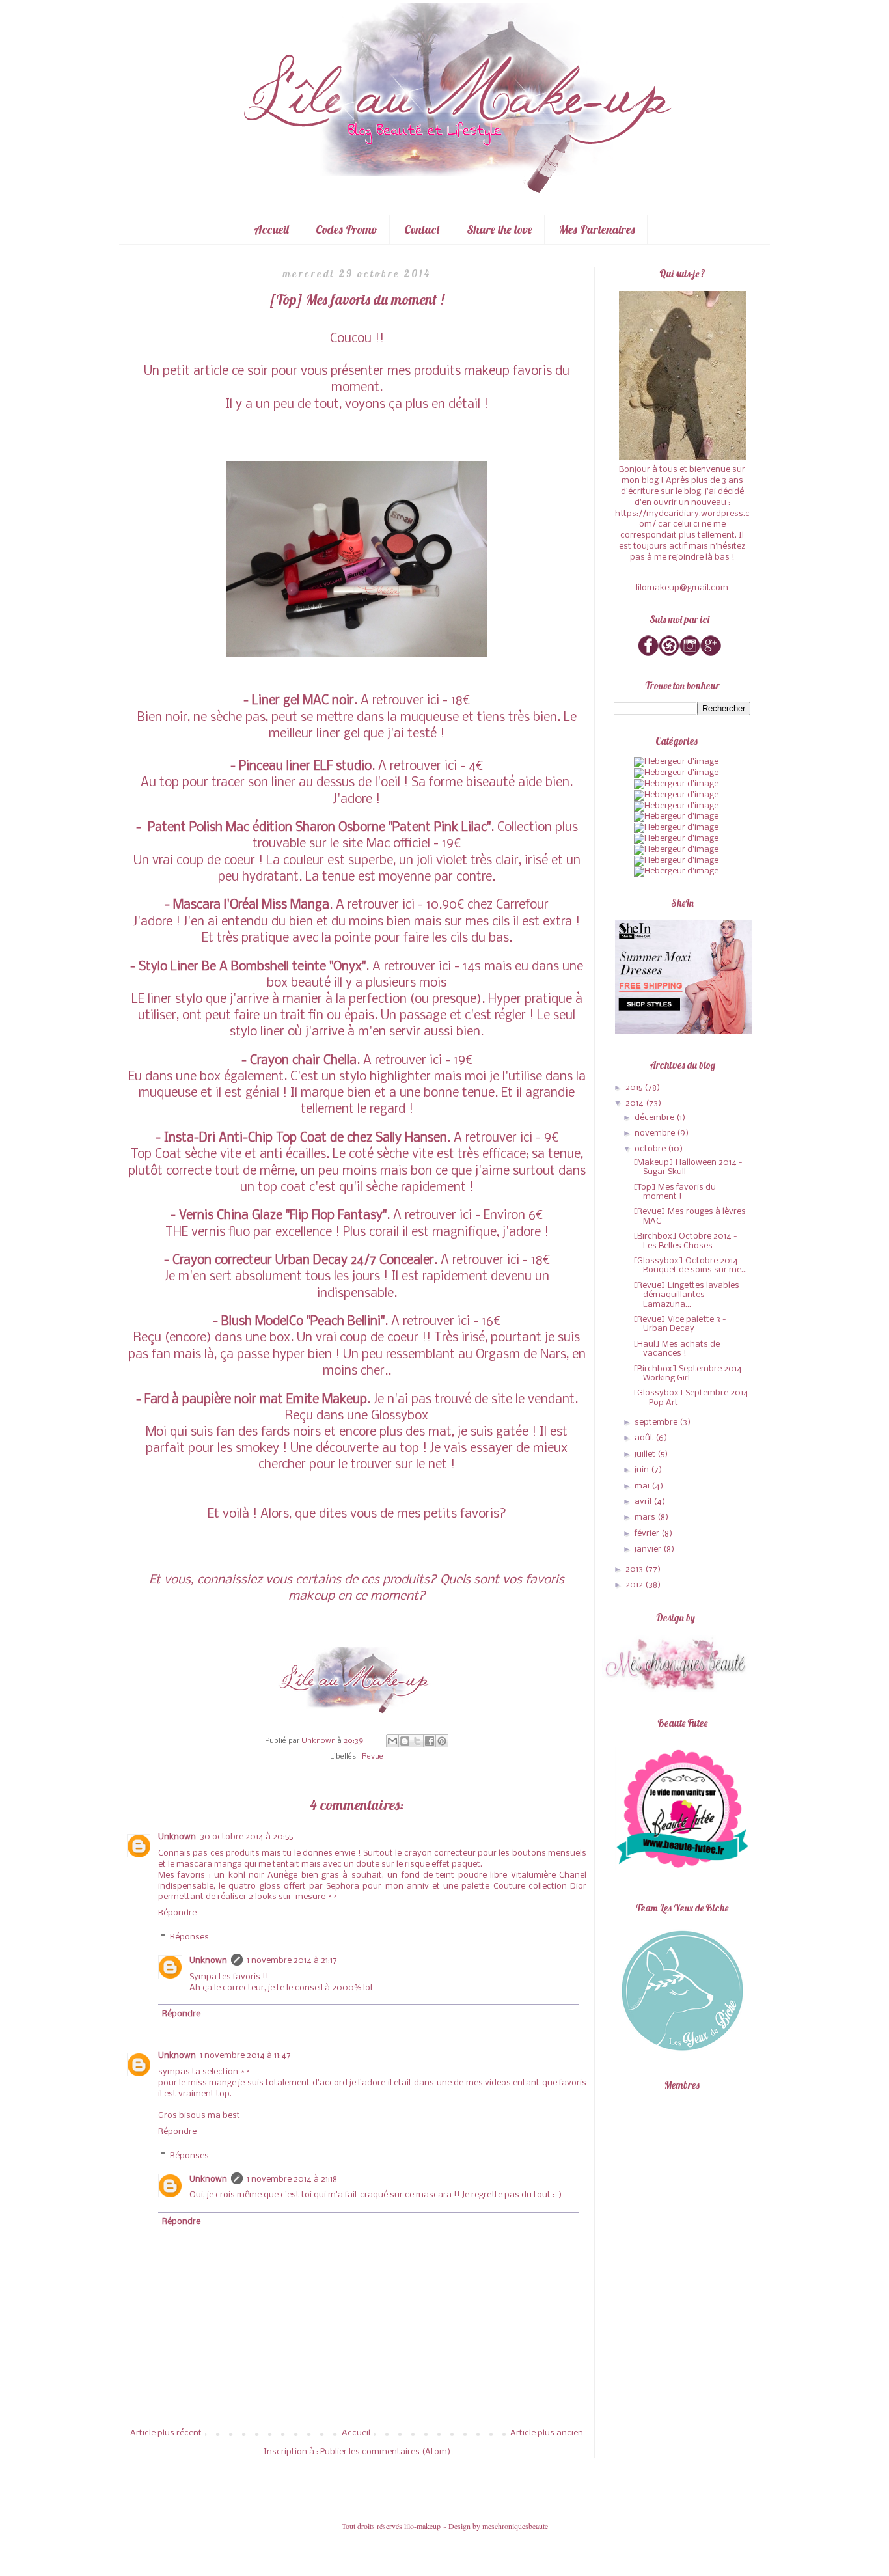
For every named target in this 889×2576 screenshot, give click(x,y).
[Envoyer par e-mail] (392, 1741)
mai (643, 1486)
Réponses (189, 1937)
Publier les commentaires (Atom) (385, 2452)
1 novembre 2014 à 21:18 (292, 2179)
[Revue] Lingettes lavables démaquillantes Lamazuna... (686, 1295)
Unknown (177, 1837)
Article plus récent (166, 2433)
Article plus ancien (547, 2433)
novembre (656, 1133)
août (645, 1438)
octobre (651, 1149)
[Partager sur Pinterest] (442, 1741)
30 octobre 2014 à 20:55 (246, 1837)
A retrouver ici (400, 701)
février (648, 1534)
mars (646, 1517)
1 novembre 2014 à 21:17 (292, 1961)
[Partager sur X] (417, 1741)
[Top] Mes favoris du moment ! (675, 1192)
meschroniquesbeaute (515, 2526)
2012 (635, 1585)
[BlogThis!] (405, 1741)
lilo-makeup (422, 2526)
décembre (655, 1118)
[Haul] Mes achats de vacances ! (677, 1349)
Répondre (177, 1913)
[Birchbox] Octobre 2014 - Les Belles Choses (685, 1241)
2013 (635, 1569)
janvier (649, 1549)
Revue (373, 1757)
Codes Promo (347, 229)
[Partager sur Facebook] (430, 1741)
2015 (635, 1088)
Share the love (499, 229)
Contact (422, 229)
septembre (657, 1422)
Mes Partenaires (597, 229)
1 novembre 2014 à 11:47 (245, 2056)
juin (643, 1470)
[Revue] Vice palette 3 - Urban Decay (680, 1324)
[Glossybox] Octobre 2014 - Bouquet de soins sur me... (690, 1266)
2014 (636, 1103)
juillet (646, 1454)
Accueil (271, 229)
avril (644, 1502)
